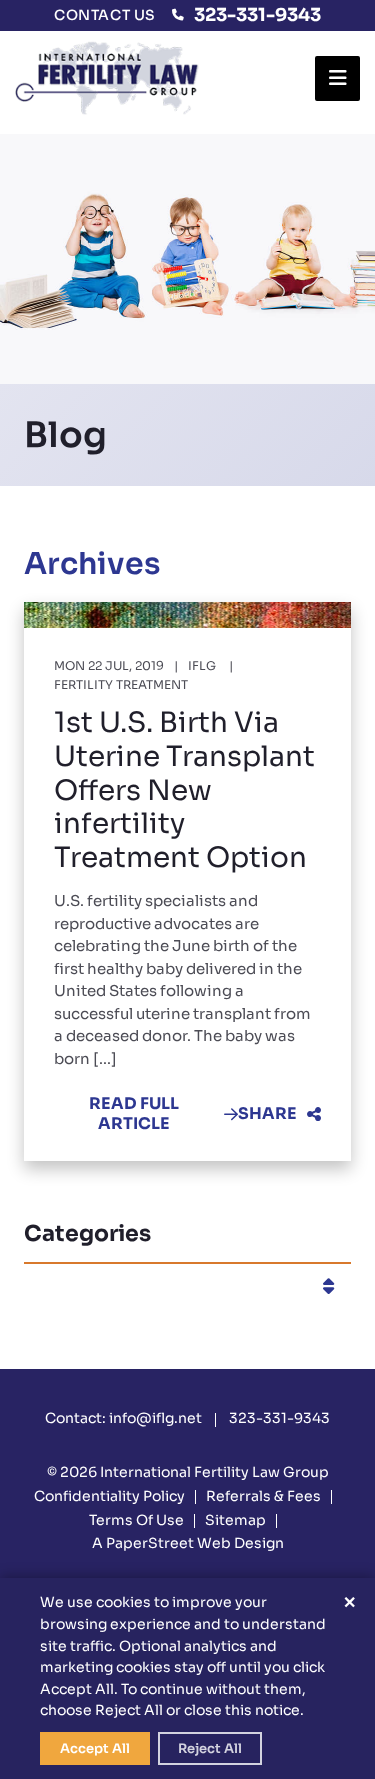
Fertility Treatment (121, 684)
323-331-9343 (257, 15)
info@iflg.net (155, 1418)
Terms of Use (136, 1520)
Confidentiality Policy (109, 1496)
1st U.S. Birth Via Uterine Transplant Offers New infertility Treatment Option (184, 789)
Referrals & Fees (263, 1496)
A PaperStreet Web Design (188, 1543)
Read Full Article (134, 1113)
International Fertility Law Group (214, 1472)
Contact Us (105, 15)
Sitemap (235, 1520)
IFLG (202, 665)
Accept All (95, 1748)
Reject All (210, 1748)
